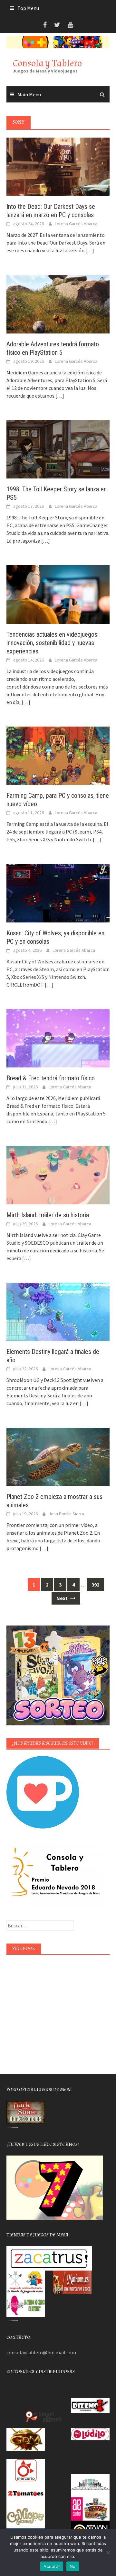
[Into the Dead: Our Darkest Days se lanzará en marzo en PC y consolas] (58, 166)
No (73, 2566)
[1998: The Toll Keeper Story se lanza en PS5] (58, 449)
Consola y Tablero (47, 63)
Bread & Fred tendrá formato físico (51, 1078)
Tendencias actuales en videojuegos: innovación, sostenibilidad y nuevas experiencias (53, 643)
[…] (89, 250)
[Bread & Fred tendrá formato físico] (58, 1037)
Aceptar (52, 2566)
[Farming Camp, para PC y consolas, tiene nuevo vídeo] (58, 755)
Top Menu (28, 8)
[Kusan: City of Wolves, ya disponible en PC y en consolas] (58, 892)
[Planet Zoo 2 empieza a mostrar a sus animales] (58, 1456)
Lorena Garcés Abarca (76, 224)
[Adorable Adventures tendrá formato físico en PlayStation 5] (58, 304)
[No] (108, 2552)
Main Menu (29, 94)
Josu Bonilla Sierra (66, 1514)
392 (95, 1585)
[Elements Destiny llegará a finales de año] (58, 1311)
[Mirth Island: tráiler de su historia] (58, 1174)
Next (63, 1598)
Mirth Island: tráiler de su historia (48, 1215)
